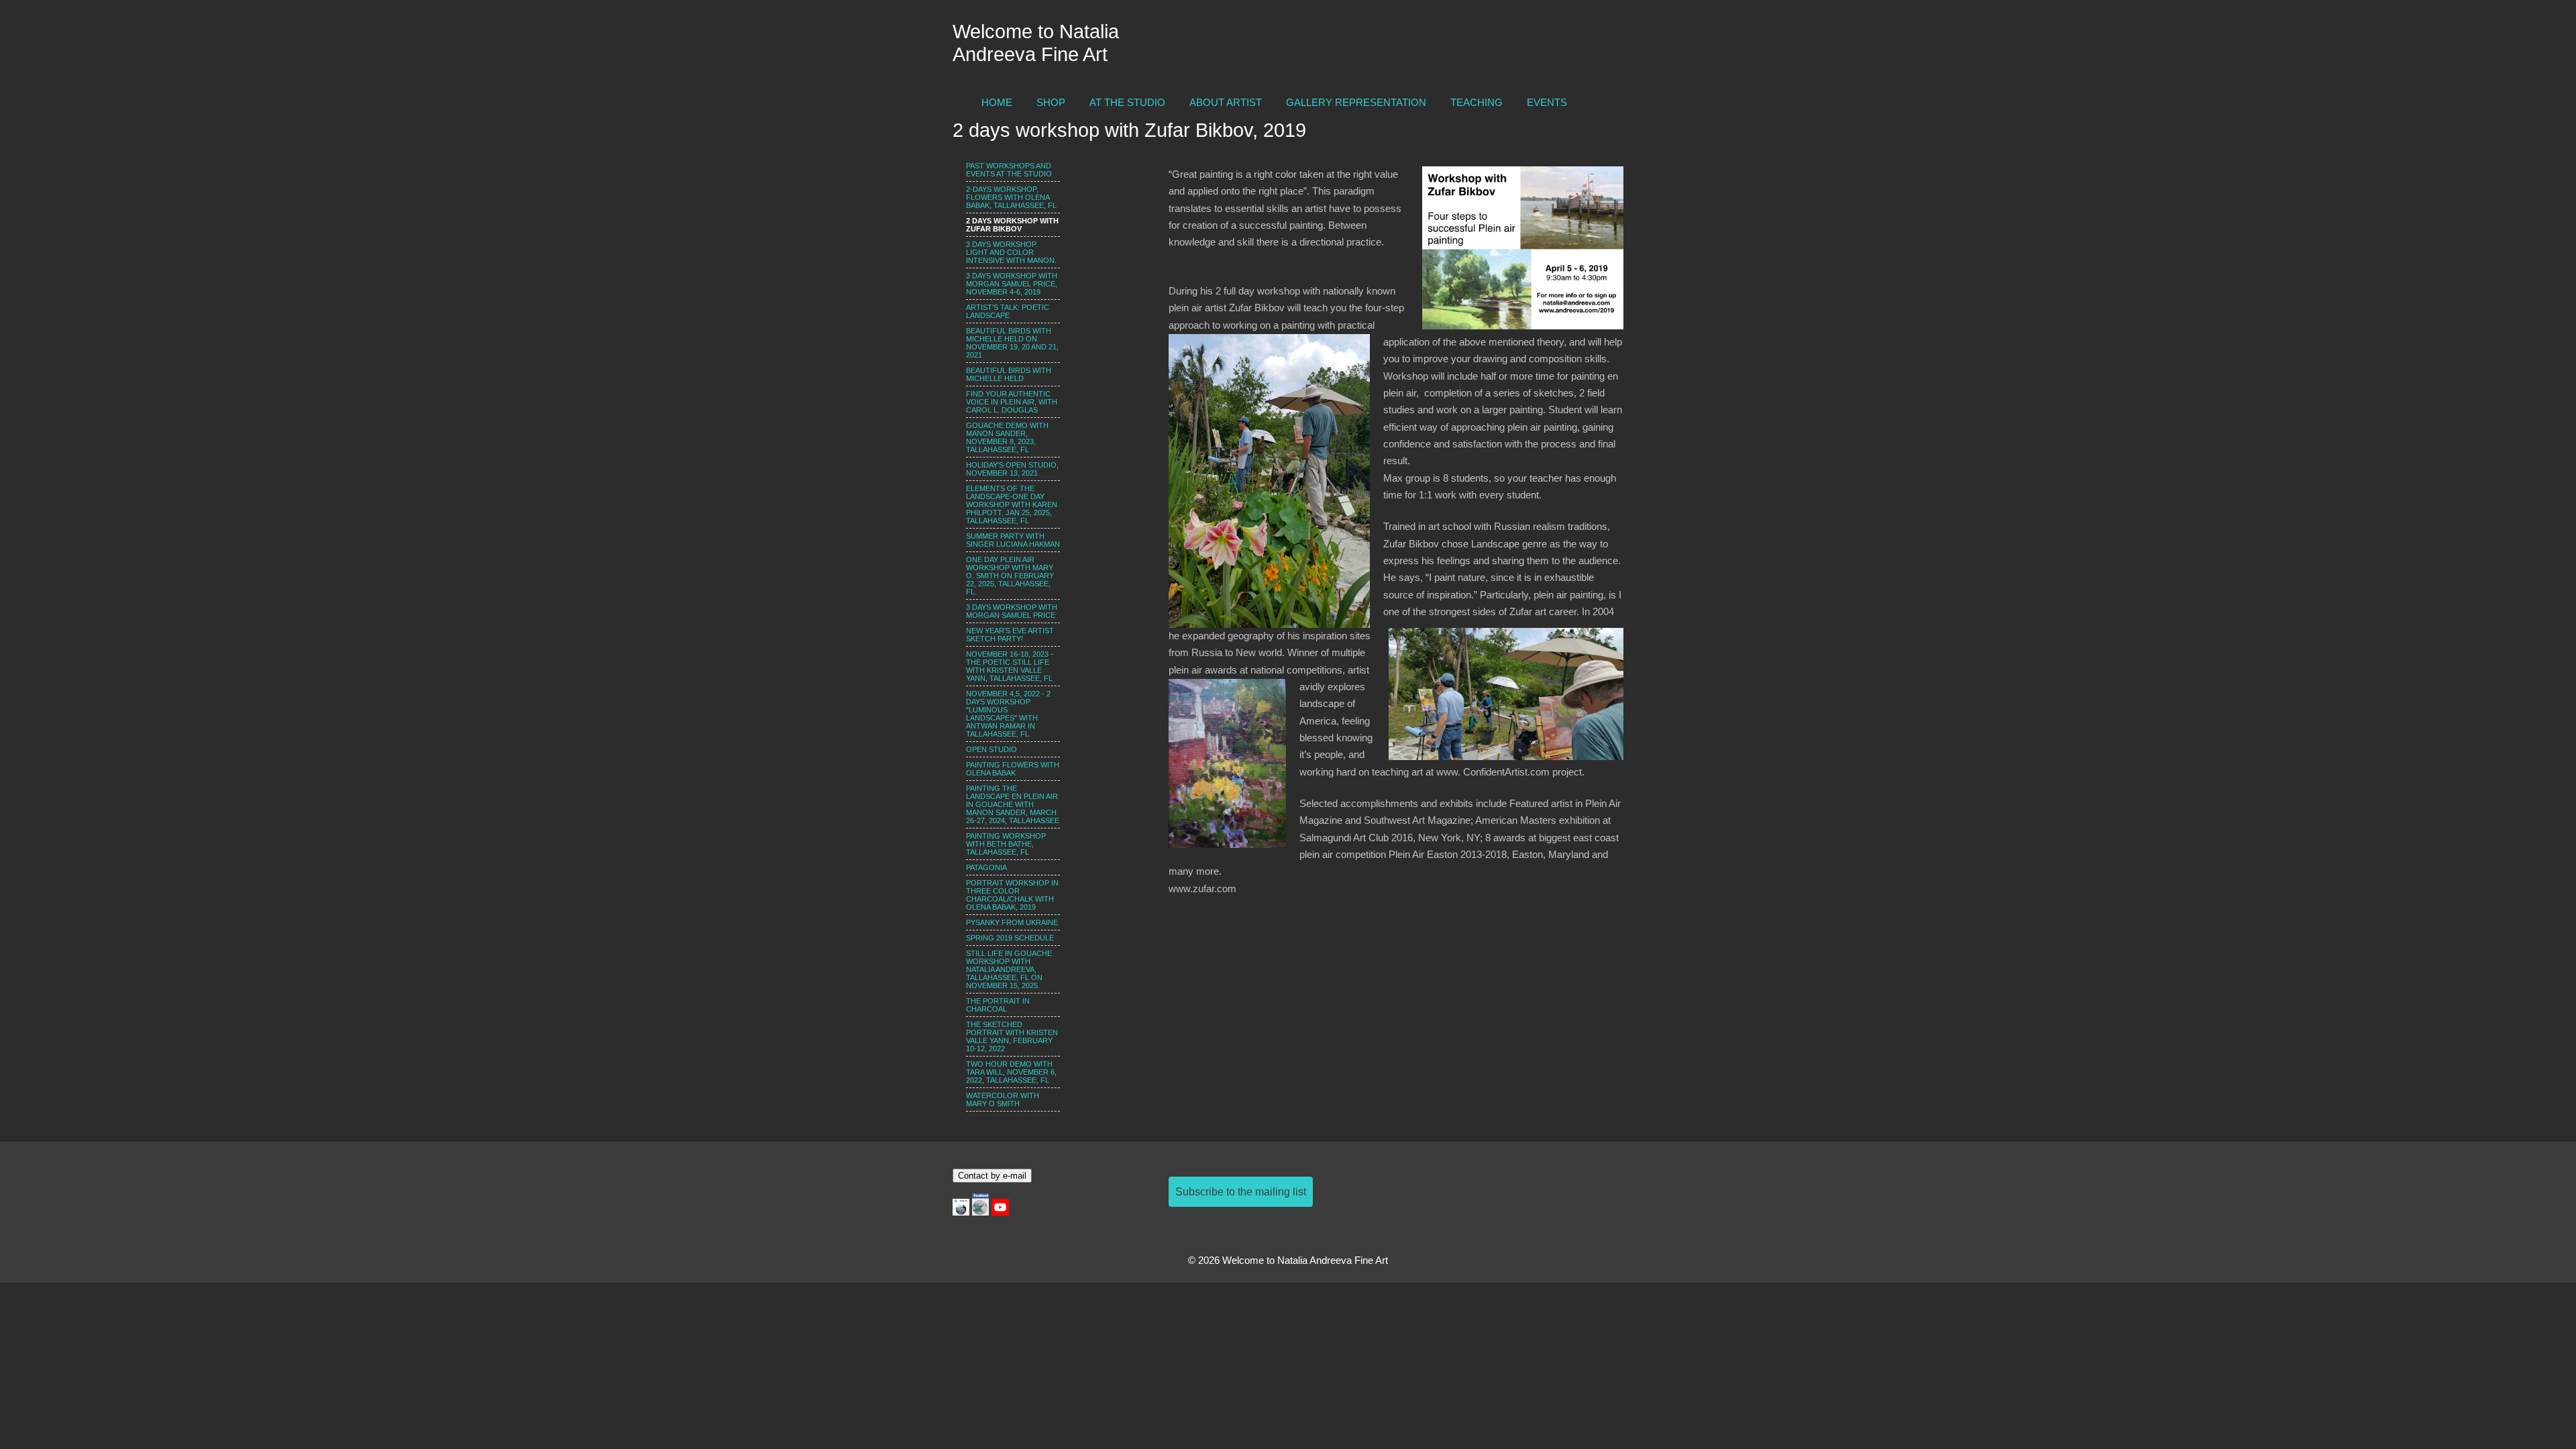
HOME (997, 103)
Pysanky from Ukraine (1012, 922)
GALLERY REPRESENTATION (1356, 103)
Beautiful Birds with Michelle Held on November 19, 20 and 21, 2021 (1012, 343)
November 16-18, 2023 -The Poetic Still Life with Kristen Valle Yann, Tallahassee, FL (1010, 666)
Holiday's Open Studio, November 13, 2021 (1012, 469)
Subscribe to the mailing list (1241, 1192)
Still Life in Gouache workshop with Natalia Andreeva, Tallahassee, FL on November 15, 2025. (1009, 969)
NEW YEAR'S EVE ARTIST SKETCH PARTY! (1010, 635)
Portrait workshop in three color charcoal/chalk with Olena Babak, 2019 (1012, 895)
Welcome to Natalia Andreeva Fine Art (1036, 43)
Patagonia (986, 867)
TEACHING (1477, 103)
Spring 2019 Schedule (1010, 938)
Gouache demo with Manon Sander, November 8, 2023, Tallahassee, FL (1007, 437)
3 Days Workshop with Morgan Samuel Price (1012, 611)
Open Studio (991, 749)
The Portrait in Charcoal (998, 1005)
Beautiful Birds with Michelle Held (1009, 374)
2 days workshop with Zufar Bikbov (1012, 225)
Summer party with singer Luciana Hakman (1013, 540)
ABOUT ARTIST (1226, 103)
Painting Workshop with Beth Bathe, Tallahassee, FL (1006, 844)
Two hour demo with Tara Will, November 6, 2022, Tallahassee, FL (1011, 1072)
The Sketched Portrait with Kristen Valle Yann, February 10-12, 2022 (1012, 1036)
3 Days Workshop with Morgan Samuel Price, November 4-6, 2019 (1012, 284)
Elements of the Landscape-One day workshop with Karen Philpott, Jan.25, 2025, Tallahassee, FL (1012, 504)
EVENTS (1547, 103)
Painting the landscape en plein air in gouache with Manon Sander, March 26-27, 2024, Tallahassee (1013, 804)
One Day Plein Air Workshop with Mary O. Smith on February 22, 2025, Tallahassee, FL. (1010, 576)
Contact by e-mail (992, 1176)
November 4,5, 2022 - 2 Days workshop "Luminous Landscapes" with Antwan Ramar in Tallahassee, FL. (1008, 714)
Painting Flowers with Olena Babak (1013, 769)
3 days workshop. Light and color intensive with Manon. (1011, 252)
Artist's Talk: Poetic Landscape (1008, 311)
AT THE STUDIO (1127, 103)
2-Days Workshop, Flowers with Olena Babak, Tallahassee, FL (1011, 197)
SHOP (1051, 103)
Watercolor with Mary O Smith (1003, 1099)
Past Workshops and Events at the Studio (1009, 170)
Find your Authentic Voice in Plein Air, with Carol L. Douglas (1012, 402)
